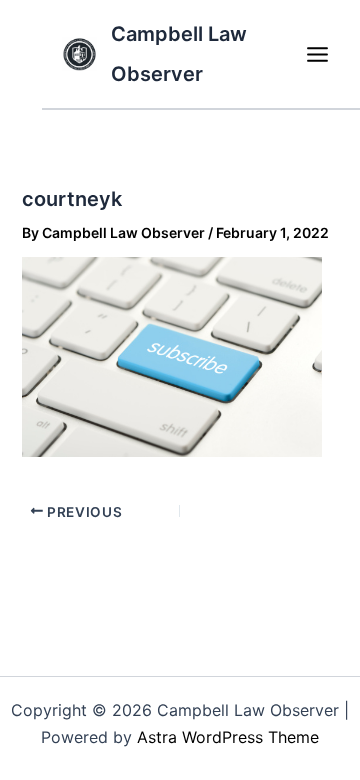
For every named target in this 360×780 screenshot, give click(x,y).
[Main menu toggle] (317, 54)
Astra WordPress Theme (228, 737)
